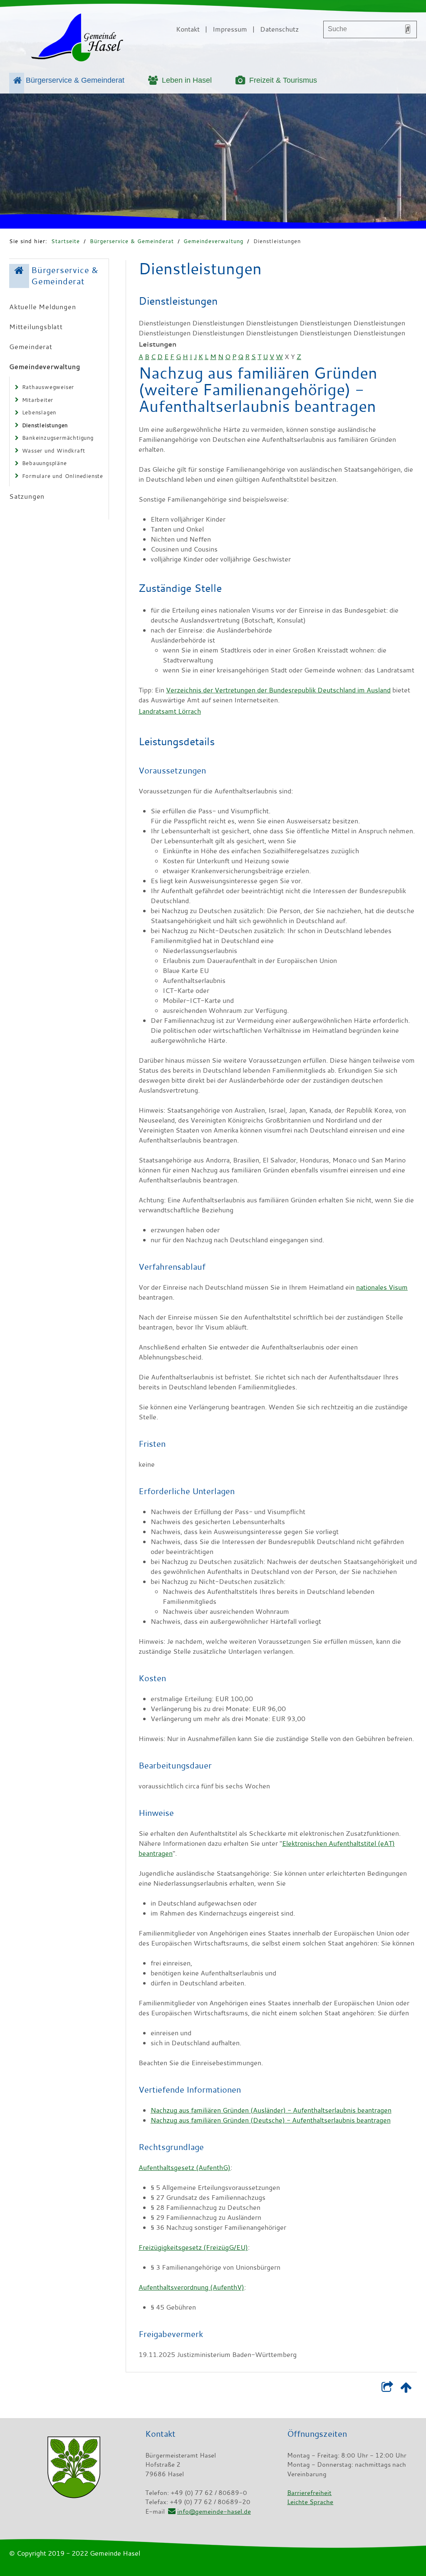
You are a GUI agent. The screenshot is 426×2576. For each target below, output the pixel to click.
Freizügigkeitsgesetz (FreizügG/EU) (193, 2247)
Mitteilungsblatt (36, 327)
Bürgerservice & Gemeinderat (75, 80)
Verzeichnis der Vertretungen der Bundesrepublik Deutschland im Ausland (278, 690)
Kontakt (188, 29)
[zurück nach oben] (406, 2389)
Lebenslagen (39, 412)
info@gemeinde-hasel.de (214, 2511)
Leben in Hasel (187, 80)
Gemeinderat (31, 347)
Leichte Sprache (310, 2502)
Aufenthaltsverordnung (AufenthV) (191, 2287)
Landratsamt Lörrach (170, 711)
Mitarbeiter (38, 400)
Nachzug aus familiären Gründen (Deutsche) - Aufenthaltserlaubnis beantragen (271, 2120)
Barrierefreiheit (309, 2492)
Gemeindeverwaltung (213, 241)
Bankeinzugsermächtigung (58, 438)
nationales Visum (382, 1287)
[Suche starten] (408, 29)
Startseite (66, 241)
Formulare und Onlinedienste (63, 476)
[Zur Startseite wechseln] (77, 39)
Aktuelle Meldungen (42, 307)
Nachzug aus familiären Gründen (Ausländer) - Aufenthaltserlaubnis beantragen (271, 2110)
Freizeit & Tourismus (283, 80)
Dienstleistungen (277, 241)
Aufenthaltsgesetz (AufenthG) (185, 2167)
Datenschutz (279, 29)
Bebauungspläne (45, 463)
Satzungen (27, 496)
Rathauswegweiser (48, 387)
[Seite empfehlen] (387, 2389)
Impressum (230, 29)
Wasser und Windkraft (54, 451)
